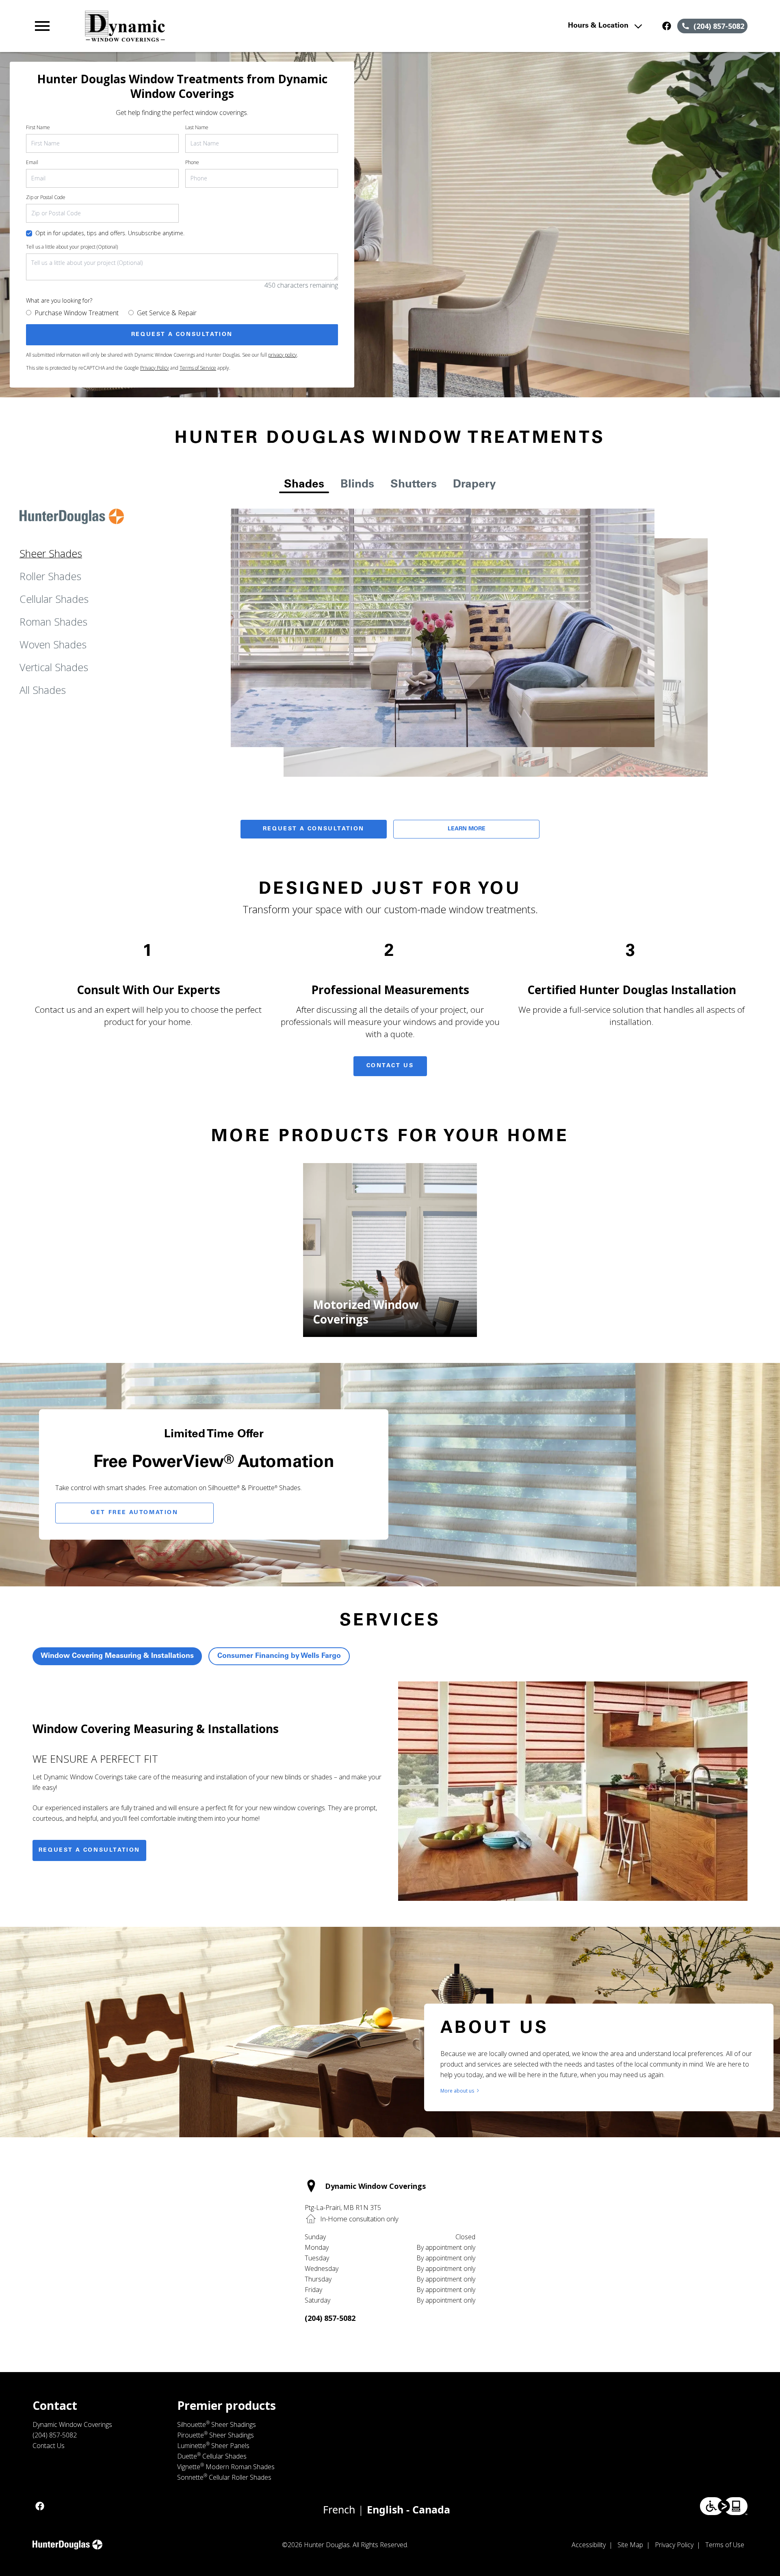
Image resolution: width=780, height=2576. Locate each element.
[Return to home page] (200, 26)
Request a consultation (89, 1850)
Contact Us (390, 1066)
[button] (42, 26)
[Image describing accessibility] (724, 2506)
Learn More (467, 829)
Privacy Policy (155, 368)
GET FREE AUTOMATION (134, 1513)
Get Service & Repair (167, 313)
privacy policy (283, 355)
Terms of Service (198, 368)
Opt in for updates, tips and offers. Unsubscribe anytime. (110, 233)
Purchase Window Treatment (77, 313)
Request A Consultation (314, 829)
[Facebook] (667, 26)
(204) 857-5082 (330, 2318)
